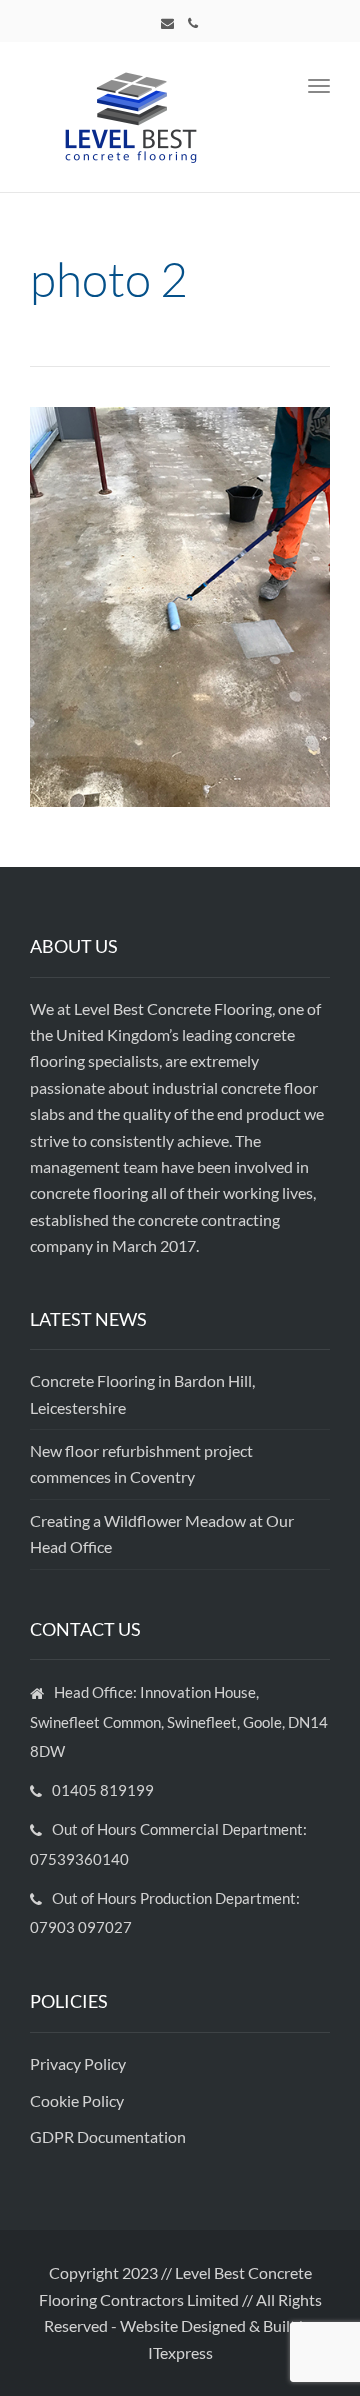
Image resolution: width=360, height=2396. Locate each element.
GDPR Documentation (108, 2136)
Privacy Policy (79, 2063)
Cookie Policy (78, 2100)
